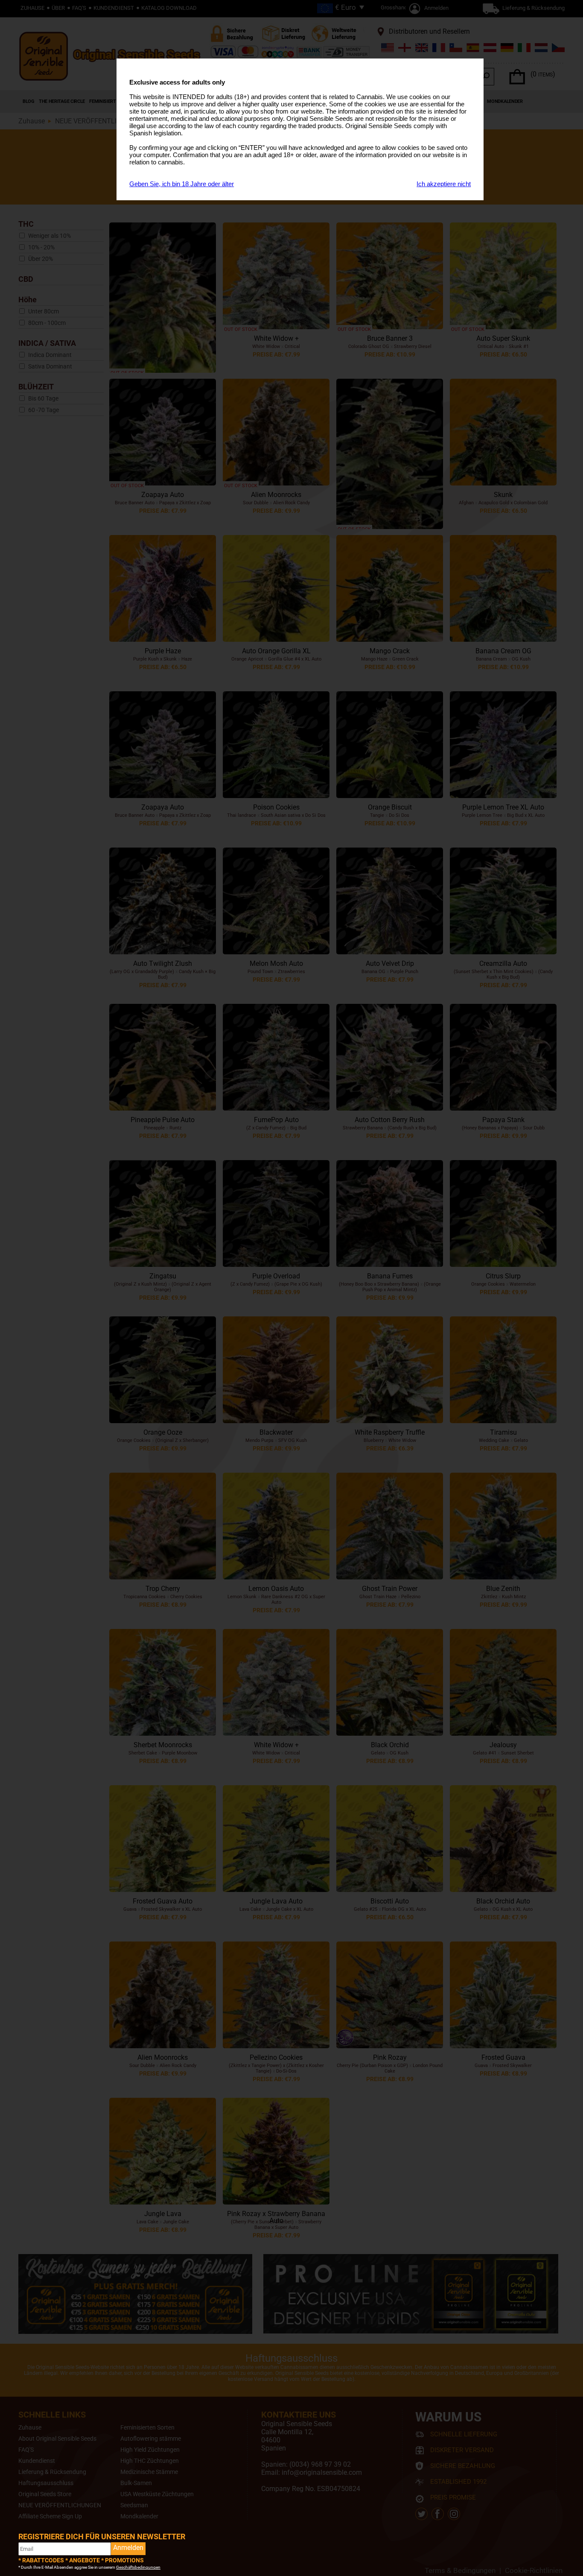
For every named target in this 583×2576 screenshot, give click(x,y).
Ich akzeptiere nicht (444, 184)
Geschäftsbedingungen (138, 2567)
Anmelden (128, 2548)
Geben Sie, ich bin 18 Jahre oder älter (182, 184)
